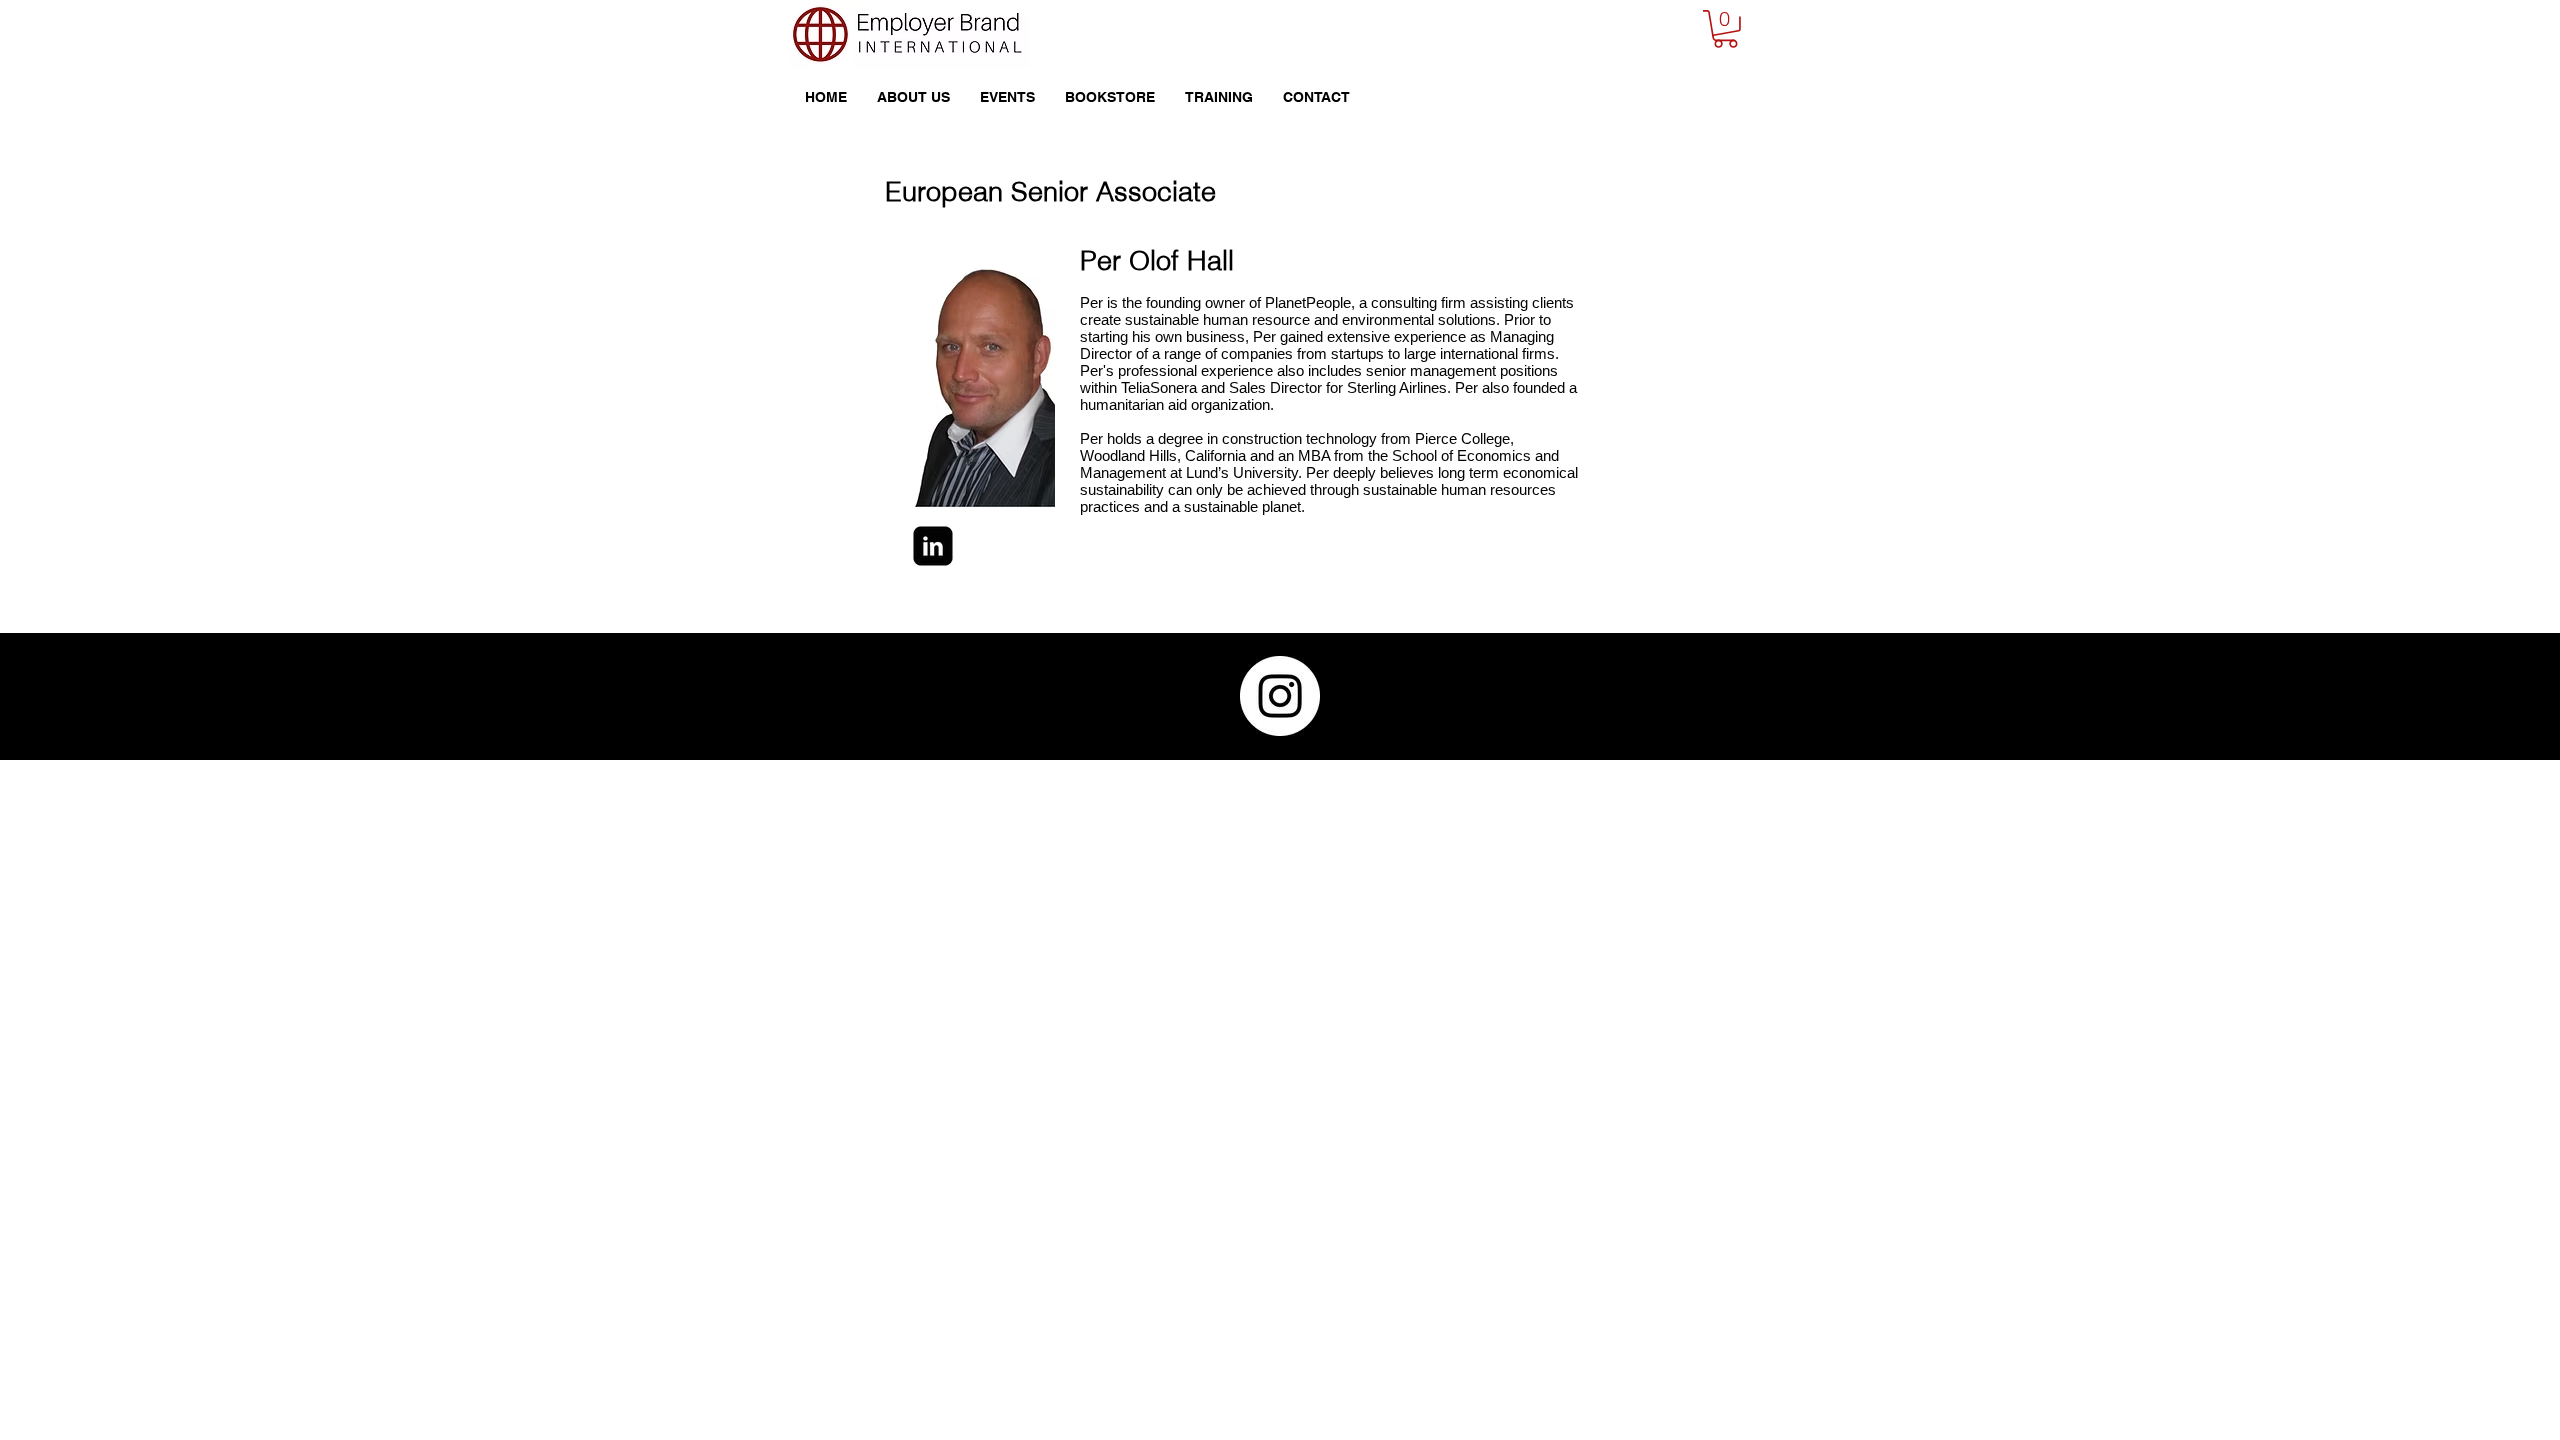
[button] (1725, 29)
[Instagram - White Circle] (1280, 696)
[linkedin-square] (933, 546)
